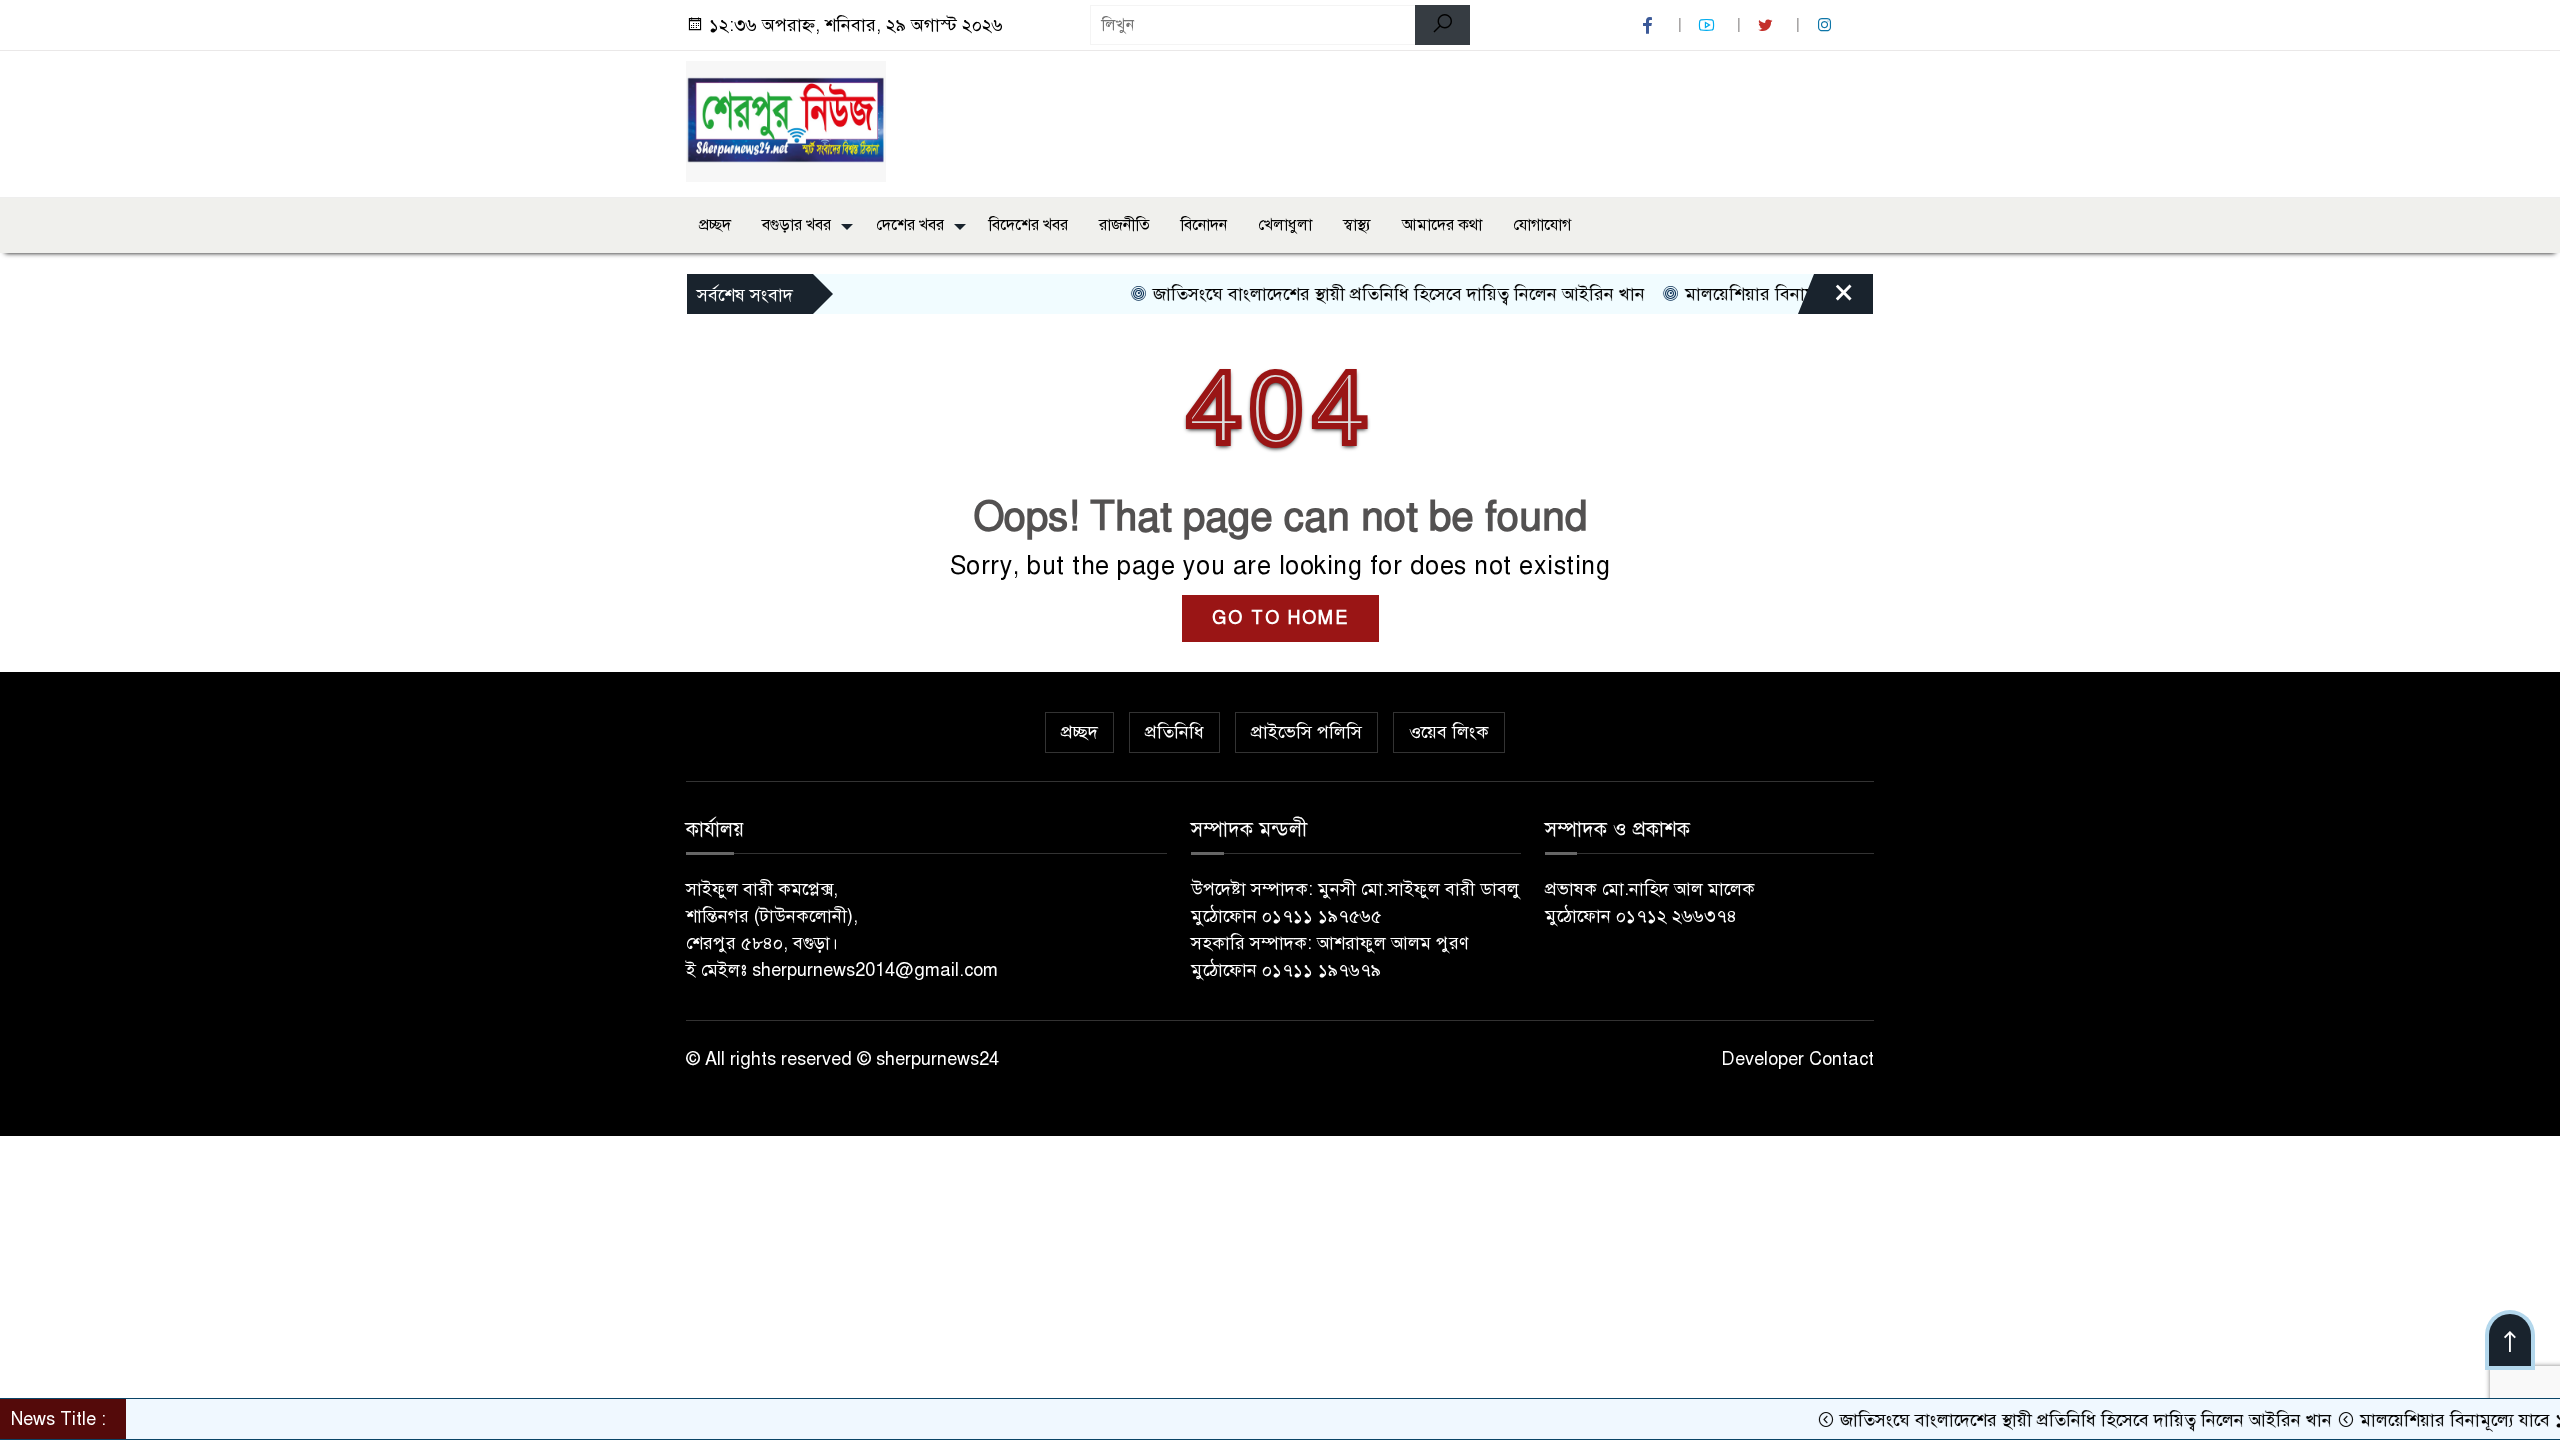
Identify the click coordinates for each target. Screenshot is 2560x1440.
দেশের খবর (910, 225)
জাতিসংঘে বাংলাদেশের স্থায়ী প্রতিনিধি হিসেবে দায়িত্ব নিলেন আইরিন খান (1353, 294)
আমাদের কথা (1442, 225)
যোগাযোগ (1542, 225)
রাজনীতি (1124, 225)
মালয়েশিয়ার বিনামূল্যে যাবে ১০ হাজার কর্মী (1788, 294)
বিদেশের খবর (1028, 225)
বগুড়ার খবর (796, 225)
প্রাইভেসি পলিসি (1306, 732)
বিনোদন (1204, 225)
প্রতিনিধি (1174, 732)
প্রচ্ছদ (715, 225)
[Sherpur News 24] (786, 120)
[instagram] (1827, 25)
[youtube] (1709, 25)
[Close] (1826, 299)
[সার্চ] (1442, 25)
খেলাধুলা (1285, 225)
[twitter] (1768, 25)
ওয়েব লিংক (1449, 732)
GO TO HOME (1280, 618)
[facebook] (1650, 25)
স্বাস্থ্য (1357, 225)
